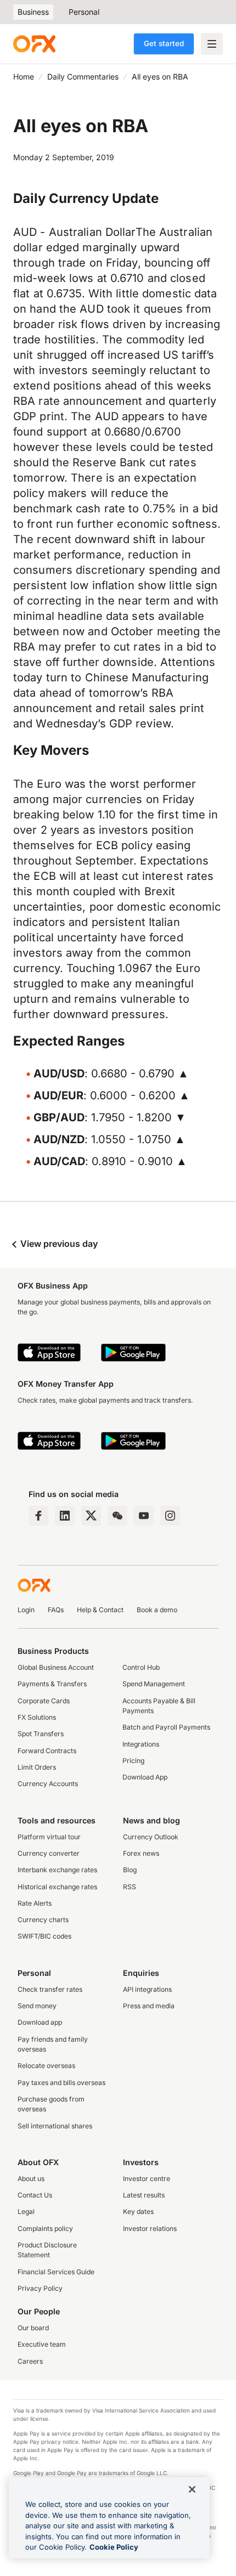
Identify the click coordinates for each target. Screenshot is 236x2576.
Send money (37, 2006)
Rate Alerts (35, 1903)
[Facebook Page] (38, 1516)
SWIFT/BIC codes (44, 1936)
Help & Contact (100, 1610)
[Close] (192, 2489)
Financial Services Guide (56, 2272)
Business (33, 12)
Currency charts (43, 1920)
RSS (130, 1887)
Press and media (149, 2006)
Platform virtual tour (49, 1837)
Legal (26, 2211)
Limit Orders (37, 1767)
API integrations (147, 1989)
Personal (84, 12)
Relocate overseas (46, 2066)
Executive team (42, 2344)
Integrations (141, 1744)
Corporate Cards (44, 1701)
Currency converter (49, 1853)
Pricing (133, 1761)
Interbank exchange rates (57, 1870)
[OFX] (34, 44)
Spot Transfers (41, 1734)
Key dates (138, 2211)
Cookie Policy (114, 2547)
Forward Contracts (47, 1751)
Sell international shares (55, 2126)
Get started (164, 43)
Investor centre (147, 2179)
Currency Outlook (151, 1837)
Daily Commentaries (83, 77)
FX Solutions (37, 1717)
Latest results (144, 2195)
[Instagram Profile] (170, 1516)
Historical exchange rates (57, 1887)
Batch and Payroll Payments (166, 1727)
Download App (145, 1777)
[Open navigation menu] (212, 44)
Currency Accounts (48, 1784)
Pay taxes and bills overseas (61, 2083)
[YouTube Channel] (144, 1516)
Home (24, 77)
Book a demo (157, 1610)
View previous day (58, 1244)
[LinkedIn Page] (65, 1516)
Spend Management (154, 1684)
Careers (30, 2361)
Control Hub (141, 1667)
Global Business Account (56, 1667)
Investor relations (150, 2228)
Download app (40, 2022)
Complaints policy (45, 2228)
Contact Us (35, 2195)
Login (26, 1610)
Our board (33, 2328)
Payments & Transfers (52, 1684)
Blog (130, 1870)
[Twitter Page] (91, 1516)
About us (31, 2179)
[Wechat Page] (117, 1516)
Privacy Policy (40, 2288)
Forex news (141, 1853)
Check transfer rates (50, 1989)
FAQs (56, 1610)
